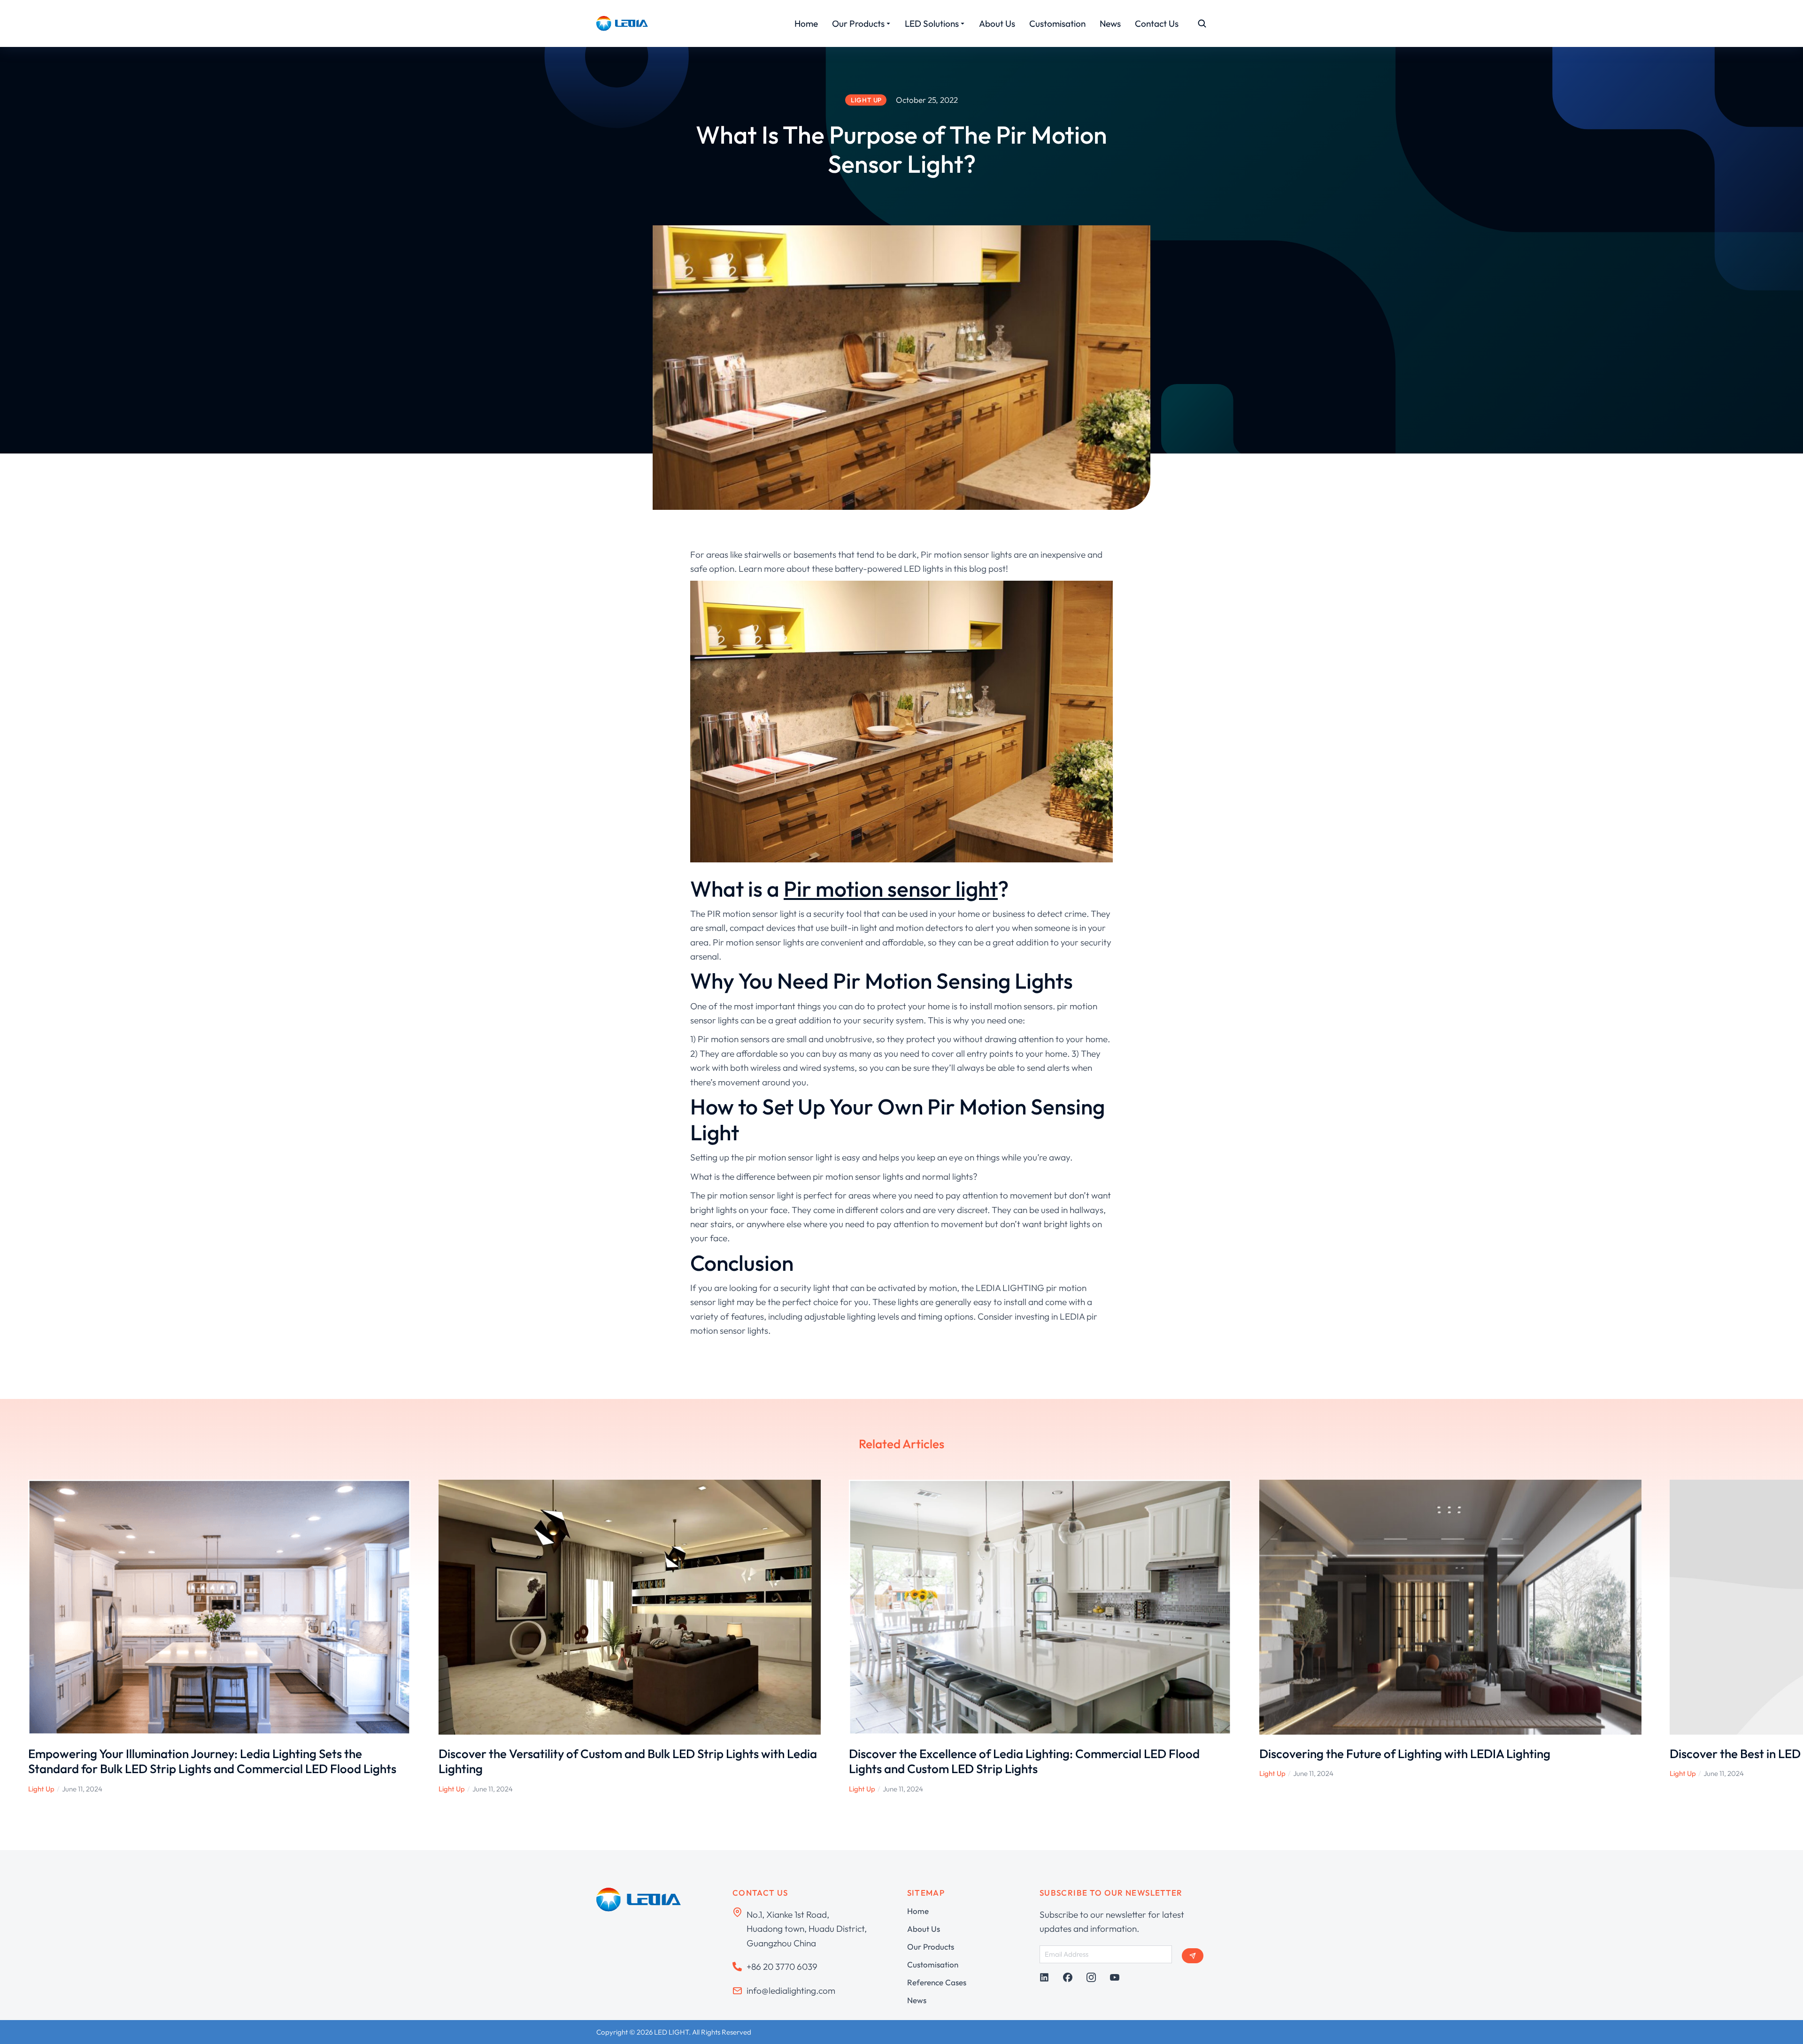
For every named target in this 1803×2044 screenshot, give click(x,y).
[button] (14, 1637)
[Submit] (1193, 1956)
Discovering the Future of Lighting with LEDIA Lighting (1405, 1754)
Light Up (41, 1789)
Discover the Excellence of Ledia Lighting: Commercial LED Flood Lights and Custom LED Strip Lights (1024, 1761)
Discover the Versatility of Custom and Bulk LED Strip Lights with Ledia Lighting (628, 1761)
